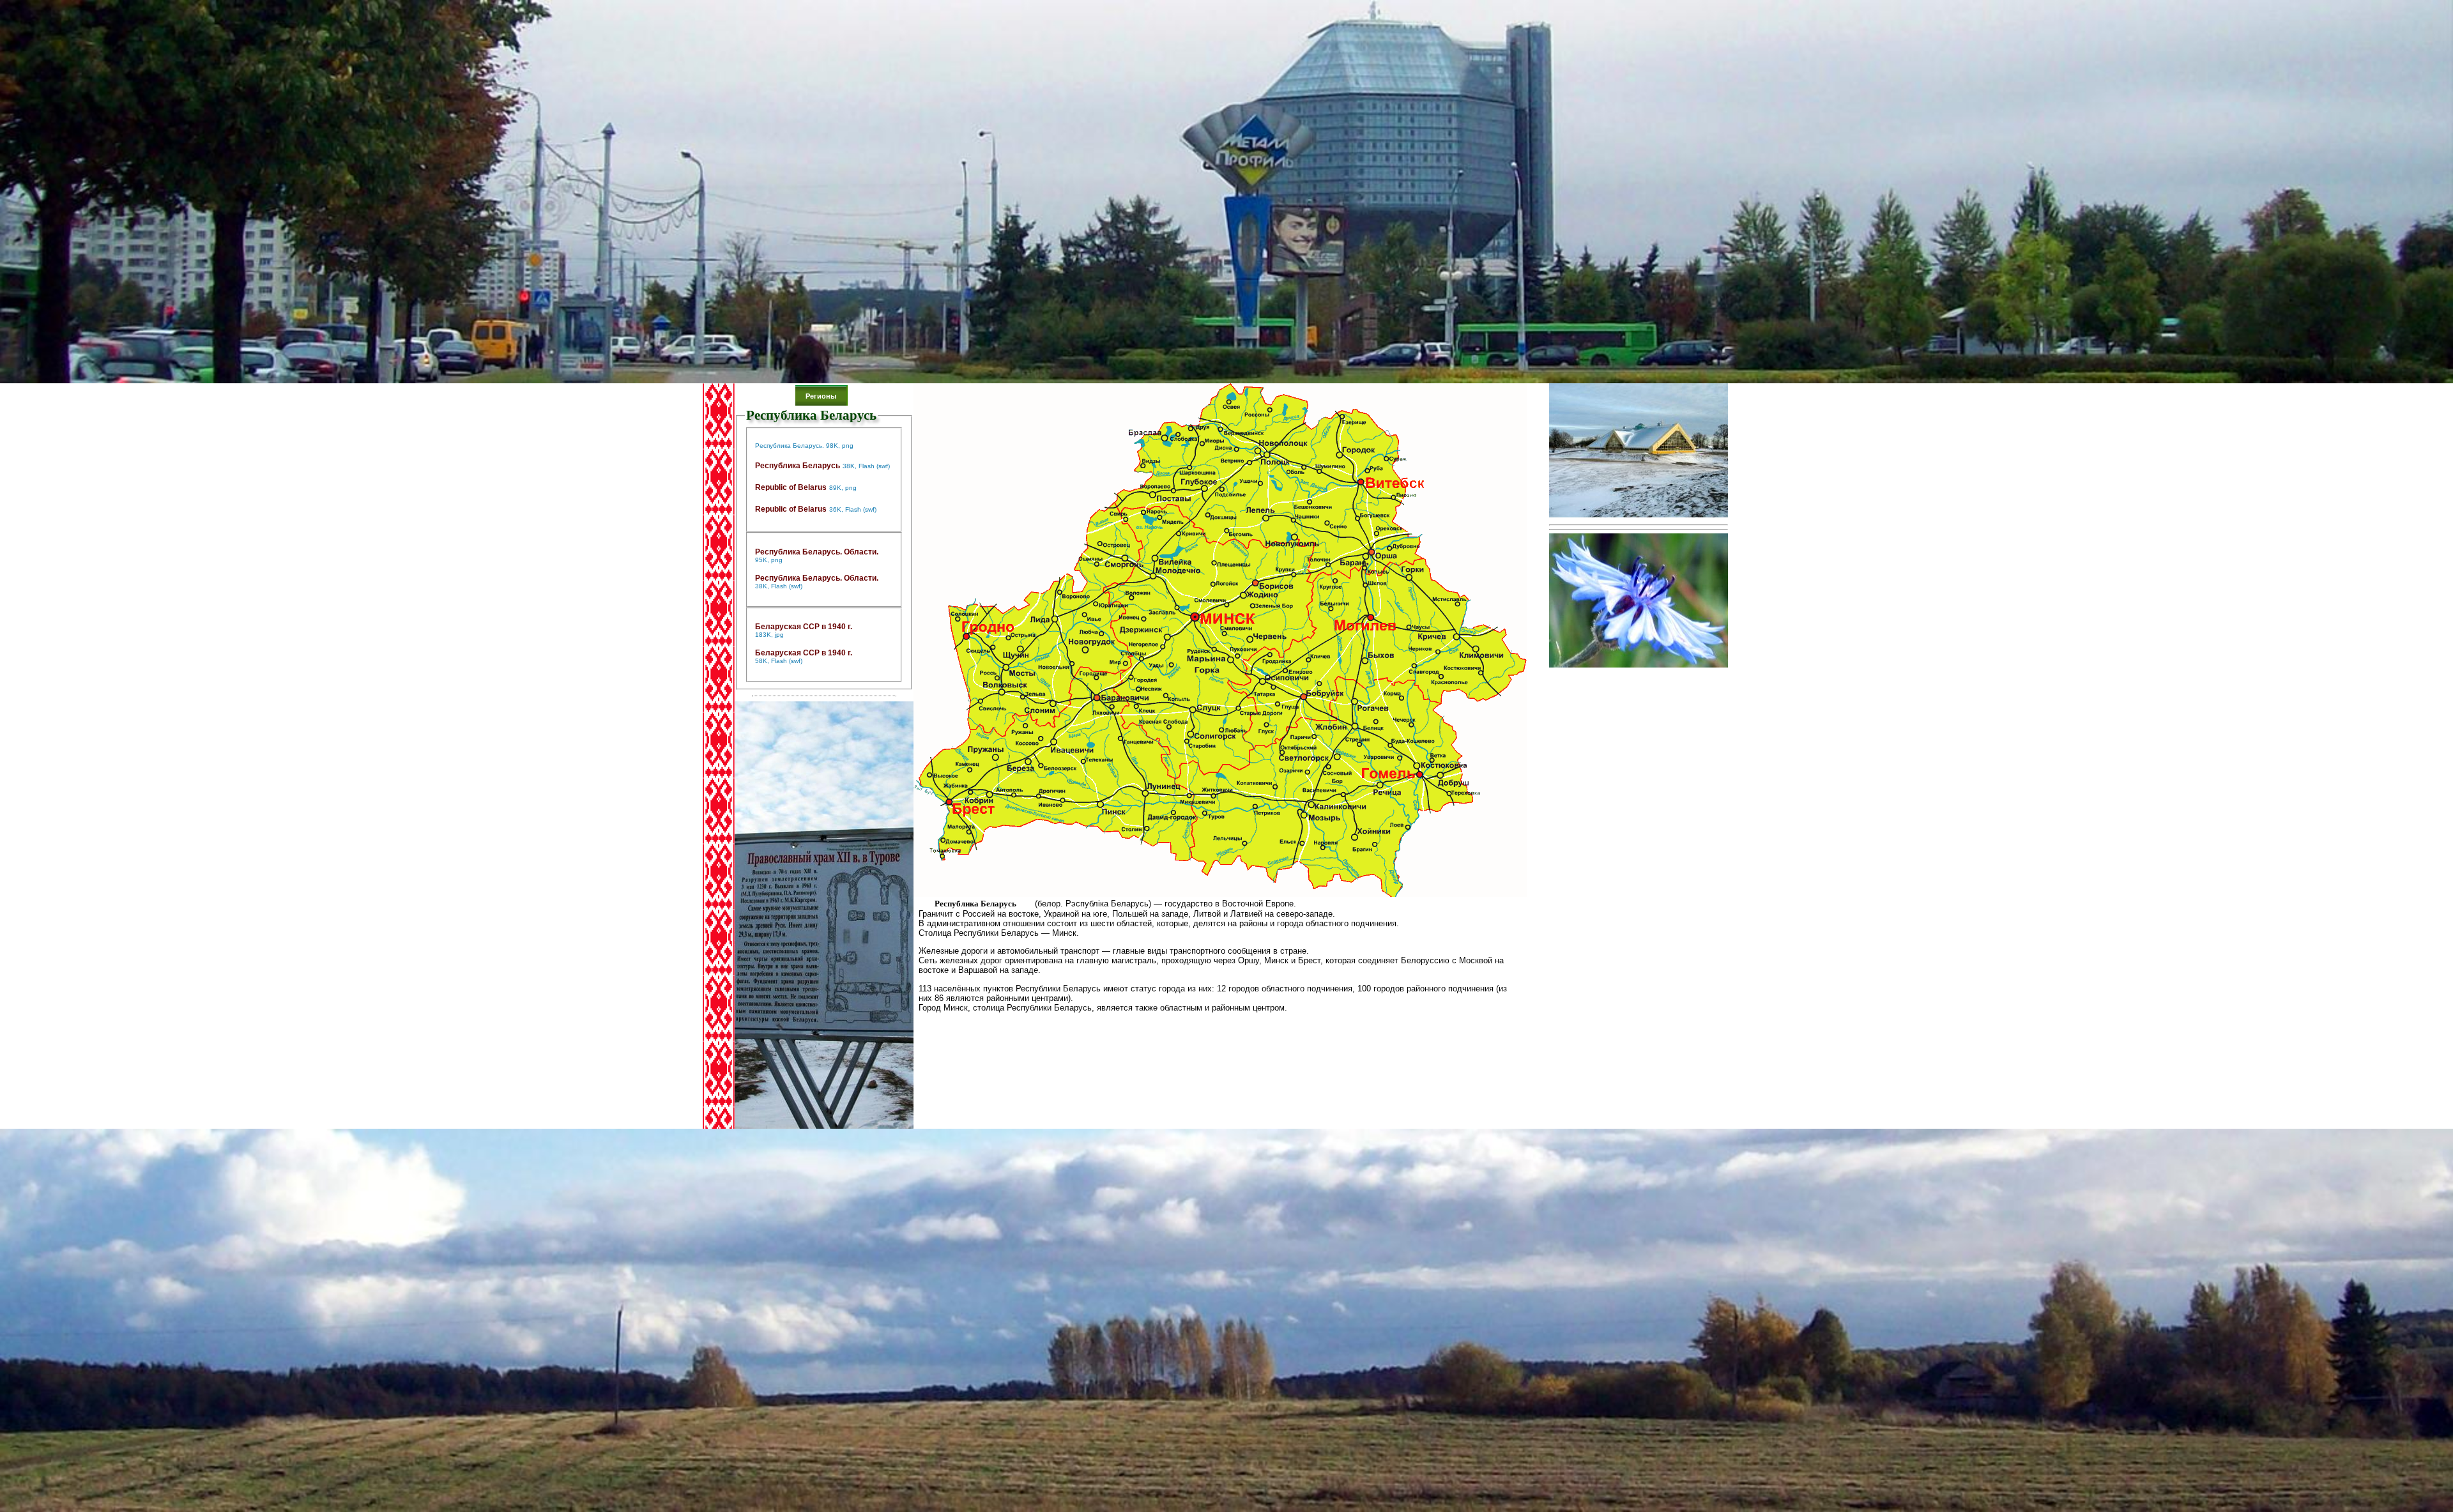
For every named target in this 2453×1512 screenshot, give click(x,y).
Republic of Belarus (791, 487)
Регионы (821, 396)
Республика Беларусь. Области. (817, 552)
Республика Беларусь (798, 466)
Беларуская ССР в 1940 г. (804, 627)
